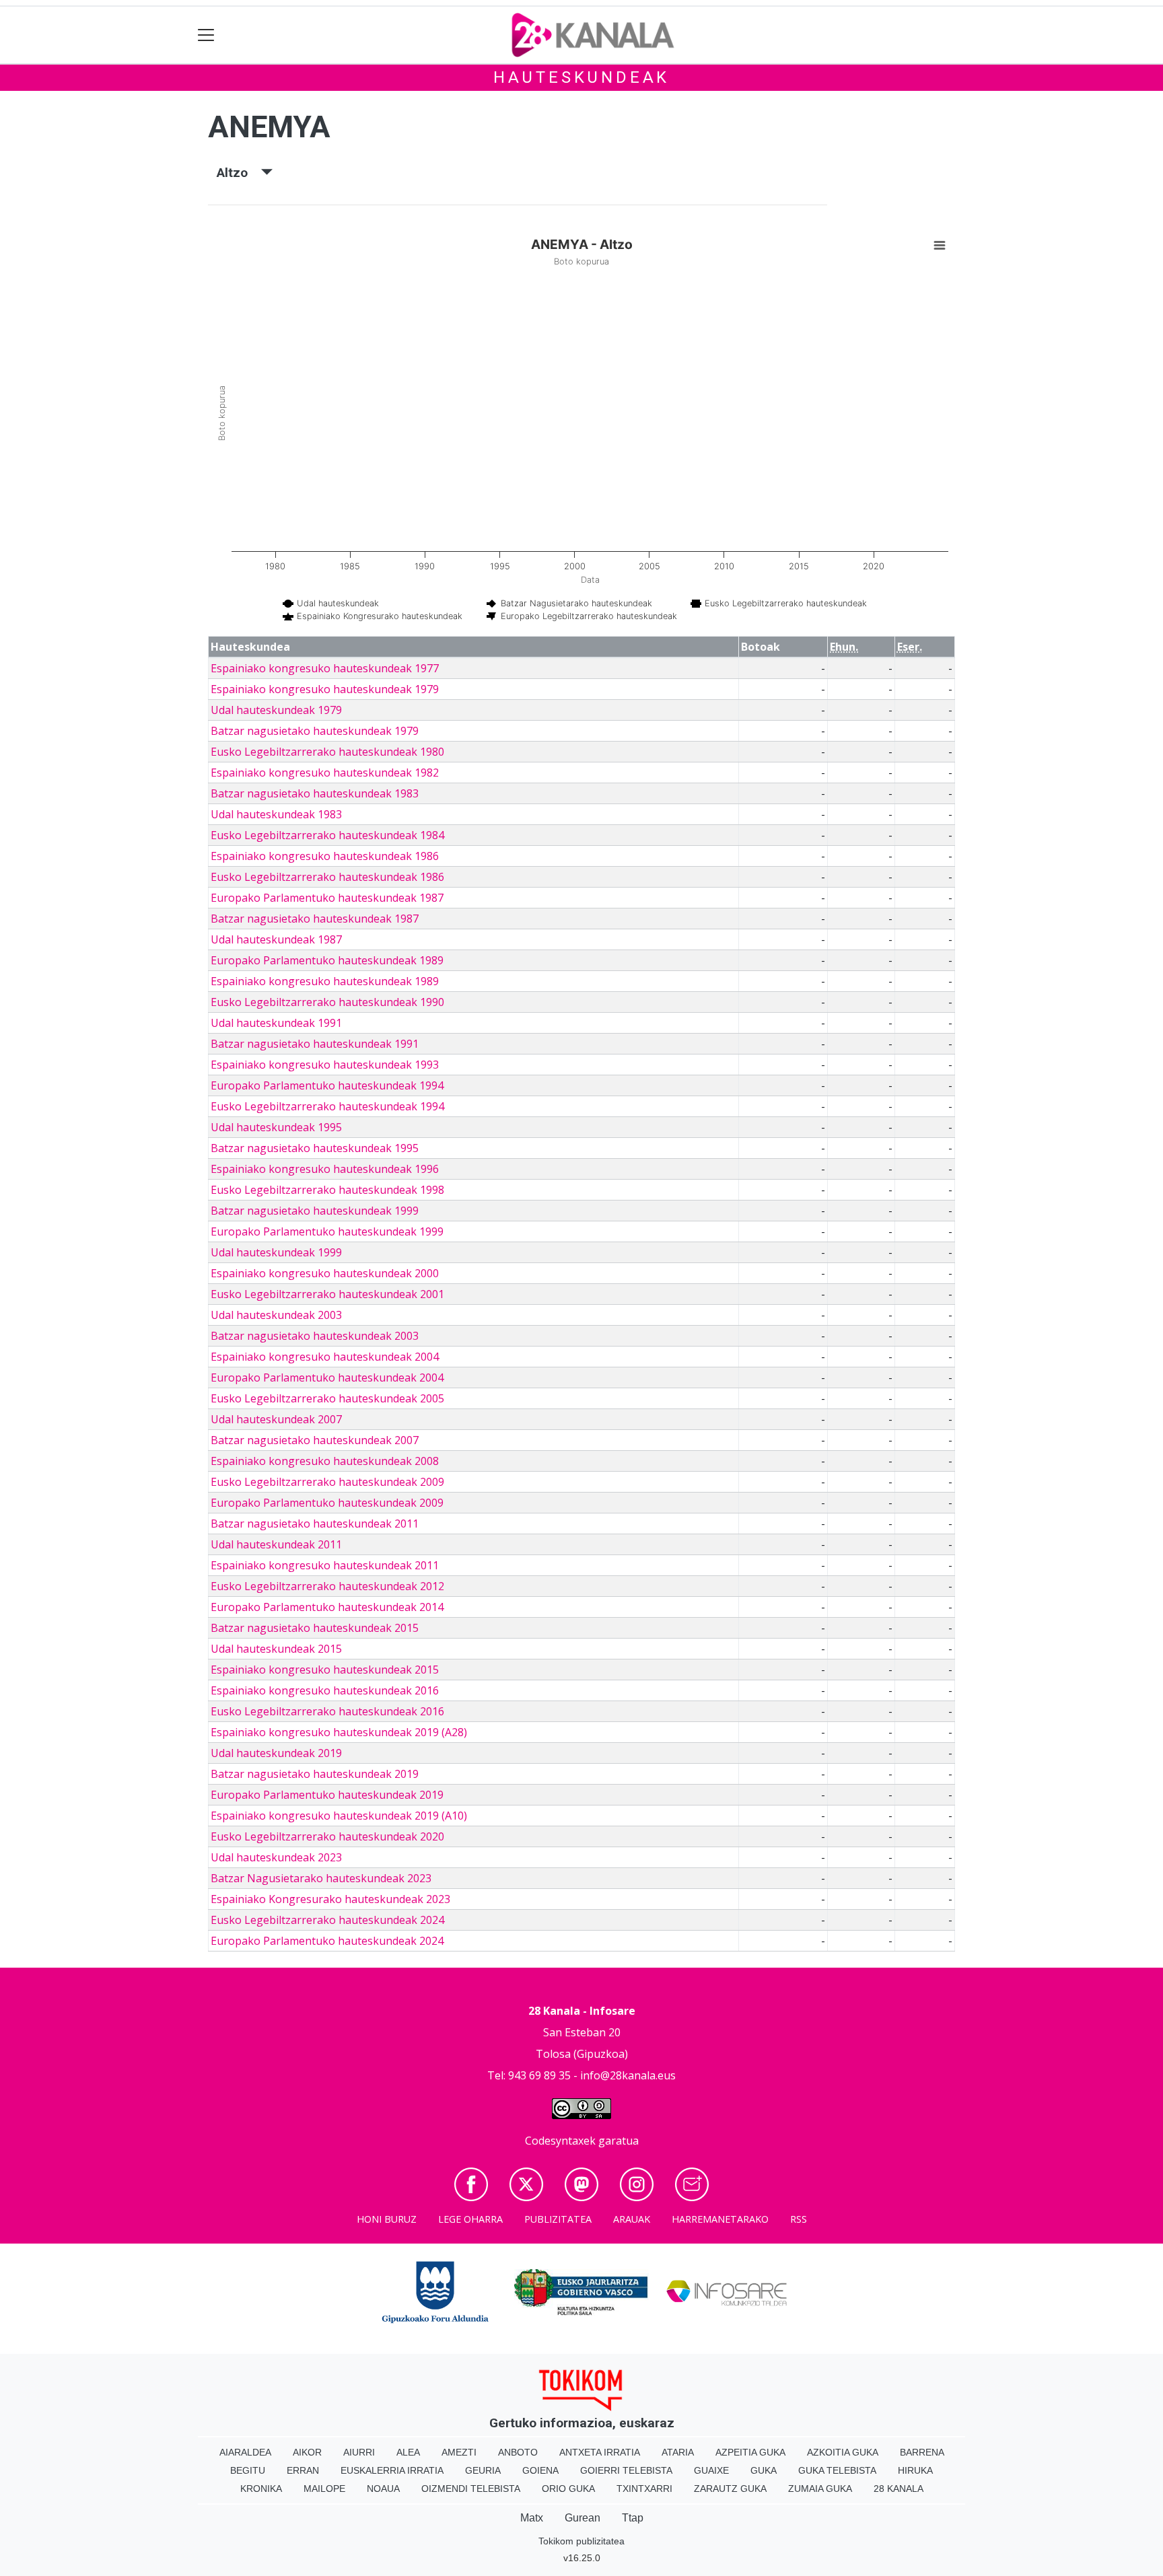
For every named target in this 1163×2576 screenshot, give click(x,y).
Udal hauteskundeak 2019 (276, 1753)
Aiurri (359, 2452)
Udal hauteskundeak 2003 (276, 1315)
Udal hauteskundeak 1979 (276, 710)
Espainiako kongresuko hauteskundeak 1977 (325, 668)
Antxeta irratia (600, 2452)
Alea (408, 2452)
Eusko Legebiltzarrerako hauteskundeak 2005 (327, 1398)
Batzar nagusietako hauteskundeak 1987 (315, 919)
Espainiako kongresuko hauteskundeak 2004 (325, 1357)
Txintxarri (644, 2489)
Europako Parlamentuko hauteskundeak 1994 (327, 1085)
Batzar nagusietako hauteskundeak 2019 (315, 1774)
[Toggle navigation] (206, 35)
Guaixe (711, 2470)
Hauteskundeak (581, 77)
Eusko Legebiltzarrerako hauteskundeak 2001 (327, 1294)
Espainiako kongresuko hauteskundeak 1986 (325, 856)
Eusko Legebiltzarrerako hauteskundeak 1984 (327, 835)
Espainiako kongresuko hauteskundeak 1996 (325, 1169)
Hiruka (915, 2470)
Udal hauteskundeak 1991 (276, 1023)
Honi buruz (387, 2219)
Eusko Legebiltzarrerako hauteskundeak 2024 (327, 1920)
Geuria (483, 2470)
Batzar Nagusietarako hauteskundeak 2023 (321, 1878)
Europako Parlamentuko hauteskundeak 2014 (327, 1607)
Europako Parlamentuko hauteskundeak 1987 (327, 898)
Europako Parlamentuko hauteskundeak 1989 (327, 960)
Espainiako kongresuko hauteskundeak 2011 (325, 1565)
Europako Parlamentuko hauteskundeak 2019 (327, 1795)
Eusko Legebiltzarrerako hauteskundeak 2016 (327, 1711)
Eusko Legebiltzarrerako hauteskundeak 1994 (327, 1106)
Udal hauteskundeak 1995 (276, 1127)
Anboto (518, 2452)
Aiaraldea (245, 2452)
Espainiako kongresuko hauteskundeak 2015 (325, 1670)
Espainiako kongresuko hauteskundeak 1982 (325, 773)
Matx (532, 2518)
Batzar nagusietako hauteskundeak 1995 (315, 1148)
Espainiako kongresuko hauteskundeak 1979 (325, 689)
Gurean (583, 2518)
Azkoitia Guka (843, 2452)
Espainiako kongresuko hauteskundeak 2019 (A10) (339, 1816)
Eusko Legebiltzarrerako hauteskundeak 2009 (327, 1482)
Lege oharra (470, 2219)
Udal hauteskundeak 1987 (276, 939)
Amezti (459, 2452)
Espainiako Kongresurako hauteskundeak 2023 (330, 1899)
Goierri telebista (626, 2470)
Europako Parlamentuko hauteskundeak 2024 (327, 1941)
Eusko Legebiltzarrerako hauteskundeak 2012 (327, 1586)
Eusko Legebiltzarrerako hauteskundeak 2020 (327, 1836)
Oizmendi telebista (471, 2489)
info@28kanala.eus (628, 2075)
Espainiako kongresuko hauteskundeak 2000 (325, 1273)
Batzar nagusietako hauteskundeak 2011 (315, 1524)
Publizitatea (558, 2219)
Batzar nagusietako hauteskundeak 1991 (315, 1044)
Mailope (324, 2489)
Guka (764, 2470)
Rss (799, 2219)
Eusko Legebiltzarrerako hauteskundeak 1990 (327, 1002)
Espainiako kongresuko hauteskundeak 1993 (325, 1065)
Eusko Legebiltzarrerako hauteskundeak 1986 (327, 877)
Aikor (307, 2452)
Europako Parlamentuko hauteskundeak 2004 (327, 1378)
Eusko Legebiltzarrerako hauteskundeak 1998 (327, 1190)
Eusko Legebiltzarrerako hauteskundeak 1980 (327, 752)
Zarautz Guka (730, 2489)
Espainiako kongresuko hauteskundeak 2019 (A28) (339, 1732)
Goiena (540, 2470)
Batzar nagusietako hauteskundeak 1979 (315, 731)
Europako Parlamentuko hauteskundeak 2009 (327, 1503)
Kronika (261, 2489)
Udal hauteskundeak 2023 (276, 1857)
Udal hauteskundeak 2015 (276, 1649)
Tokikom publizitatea (581, 2541)
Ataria (678, 2452)
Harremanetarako (720, 2219)
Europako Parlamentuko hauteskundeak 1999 (327, 1231)
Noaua (383, 2489)
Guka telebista (837, 2470)
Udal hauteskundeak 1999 (276, 1252)
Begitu (248, 2470)
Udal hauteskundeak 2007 (276, 1419)
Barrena (922, 2452)
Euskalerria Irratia (392, 2470)
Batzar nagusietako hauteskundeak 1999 (315, 1211)
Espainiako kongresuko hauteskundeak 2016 (325, 1690)
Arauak (632, 2219)
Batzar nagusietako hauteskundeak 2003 (315, 1336)
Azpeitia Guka (750, 2452)
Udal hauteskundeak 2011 (276, 1544)
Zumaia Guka (820, 2489)
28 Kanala (898, 2489)
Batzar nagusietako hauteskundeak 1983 (315, 793)
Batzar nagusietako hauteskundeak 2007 (315, 1440)
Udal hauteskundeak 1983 (276, 814)
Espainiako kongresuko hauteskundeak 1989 (325, 981)
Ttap (633, 2518)
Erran (303, 2470)
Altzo (239, 173)
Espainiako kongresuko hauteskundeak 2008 (325, 1461)
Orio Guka (568, 2489)
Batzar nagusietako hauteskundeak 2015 (315, 1628)
